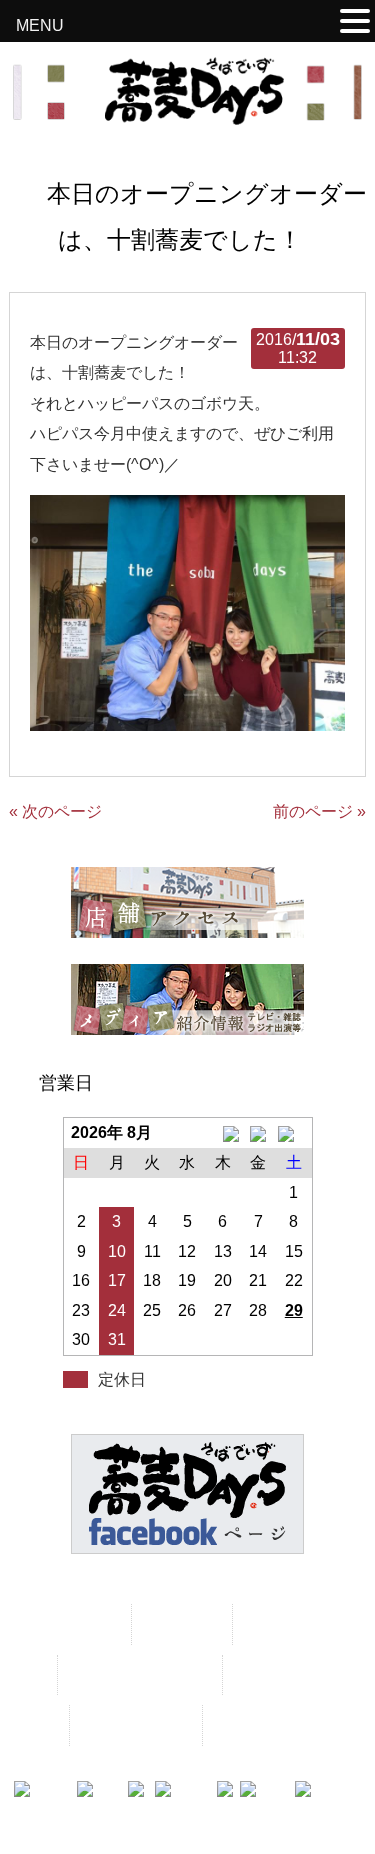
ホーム (87, 1623)
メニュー (180, 1623)
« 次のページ (55, 811)
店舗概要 (271, 1674)
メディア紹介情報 (138, 1674)
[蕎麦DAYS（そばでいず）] (188, 116)
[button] (355, 24)
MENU (40, 25)
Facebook (254, 1724)
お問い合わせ (134, 1724)
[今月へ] (258, 1133)
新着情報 (281, 1623)
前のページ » (319, 811)
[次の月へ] (293, 1133)
